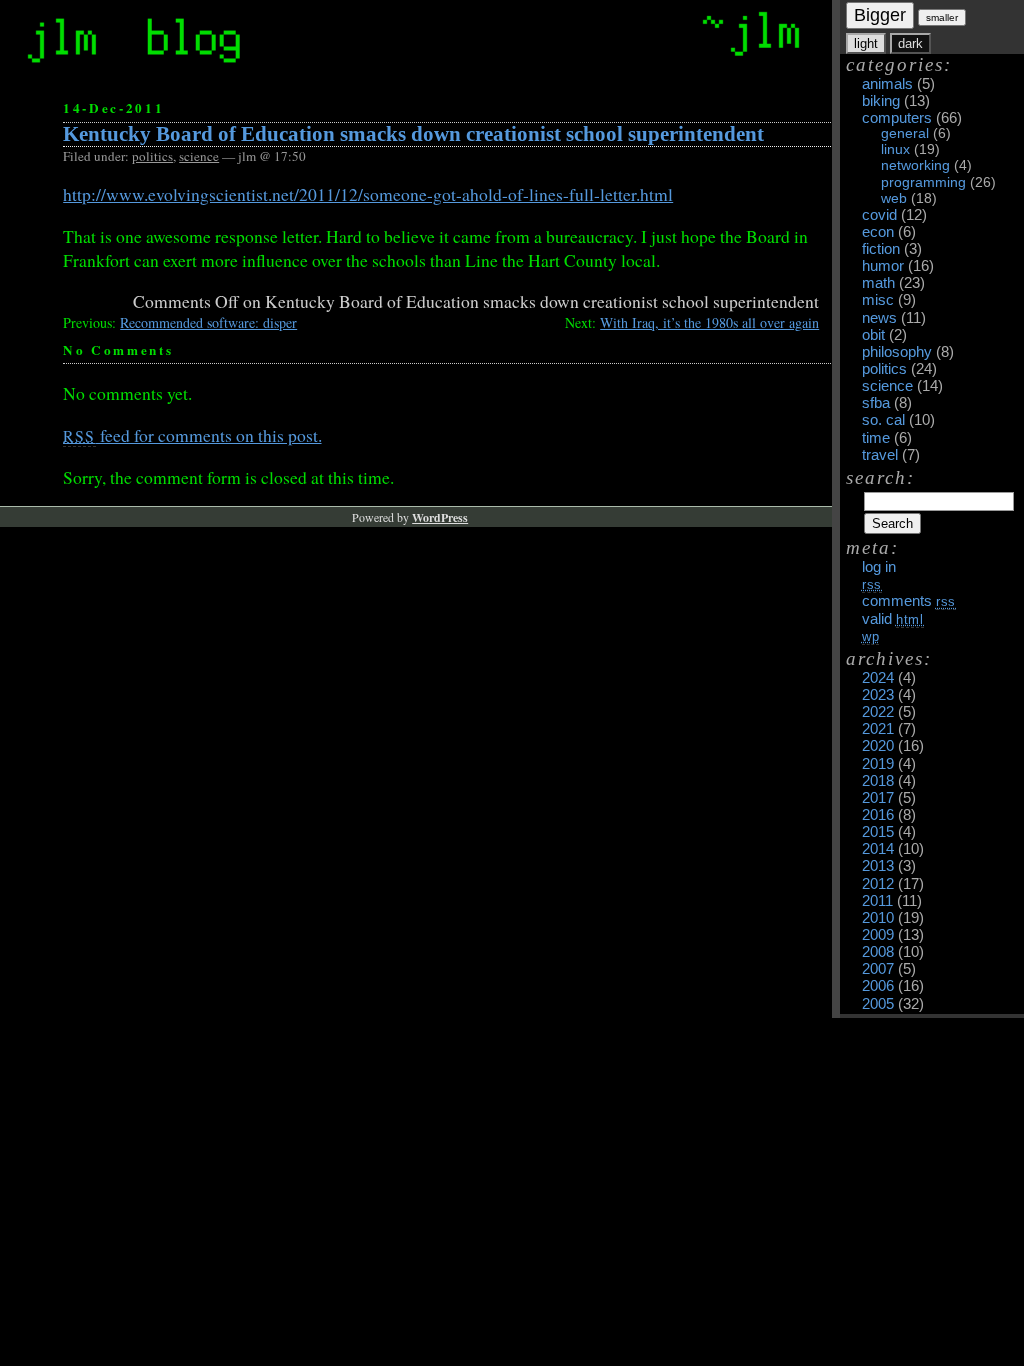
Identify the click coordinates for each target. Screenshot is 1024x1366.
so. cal (883, 420)
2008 (878, 952)
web (894, 198)
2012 (878, 884)
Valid (893, 619)
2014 (878, 849)
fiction (881, 249)
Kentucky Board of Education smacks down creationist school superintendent (413, 134)
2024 (878, 678)
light (866, 43)
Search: (880, 477)
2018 (878, 781)
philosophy (897, 352)
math (878, 283)
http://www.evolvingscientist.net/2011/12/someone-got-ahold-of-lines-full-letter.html (368, 194)
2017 (878, 798)
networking (915, 165)
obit (873, 335)
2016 (878, 815)
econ (878, 232)
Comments (909, 601)
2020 (878, 746)
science (887, 386)
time (876, 438)
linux (895, 149)
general (905, 133)
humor (883, 266)
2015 (878, 832)
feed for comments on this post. (192, 435)
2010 (878, 918)
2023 (878, 695)
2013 (878, 866)
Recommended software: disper (208, 322)
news (879, 318)
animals (887, 84)
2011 (877, 901)
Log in (879, 567)
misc (878, 300)
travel (880, 455)
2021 (878, 729)
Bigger (880, 15)
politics (884, 369)
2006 (878, 986)
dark (910, 43)
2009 (878, 935)
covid (879, 215)
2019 (878, 764)
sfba (876, 403)
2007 (878, 969)
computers (897, 118)
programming (923, 182)
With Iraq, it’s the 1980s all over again (709, 322)
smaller (942, 17)
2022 (878, 712)
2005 (878, 1004)
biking (881, 101)
